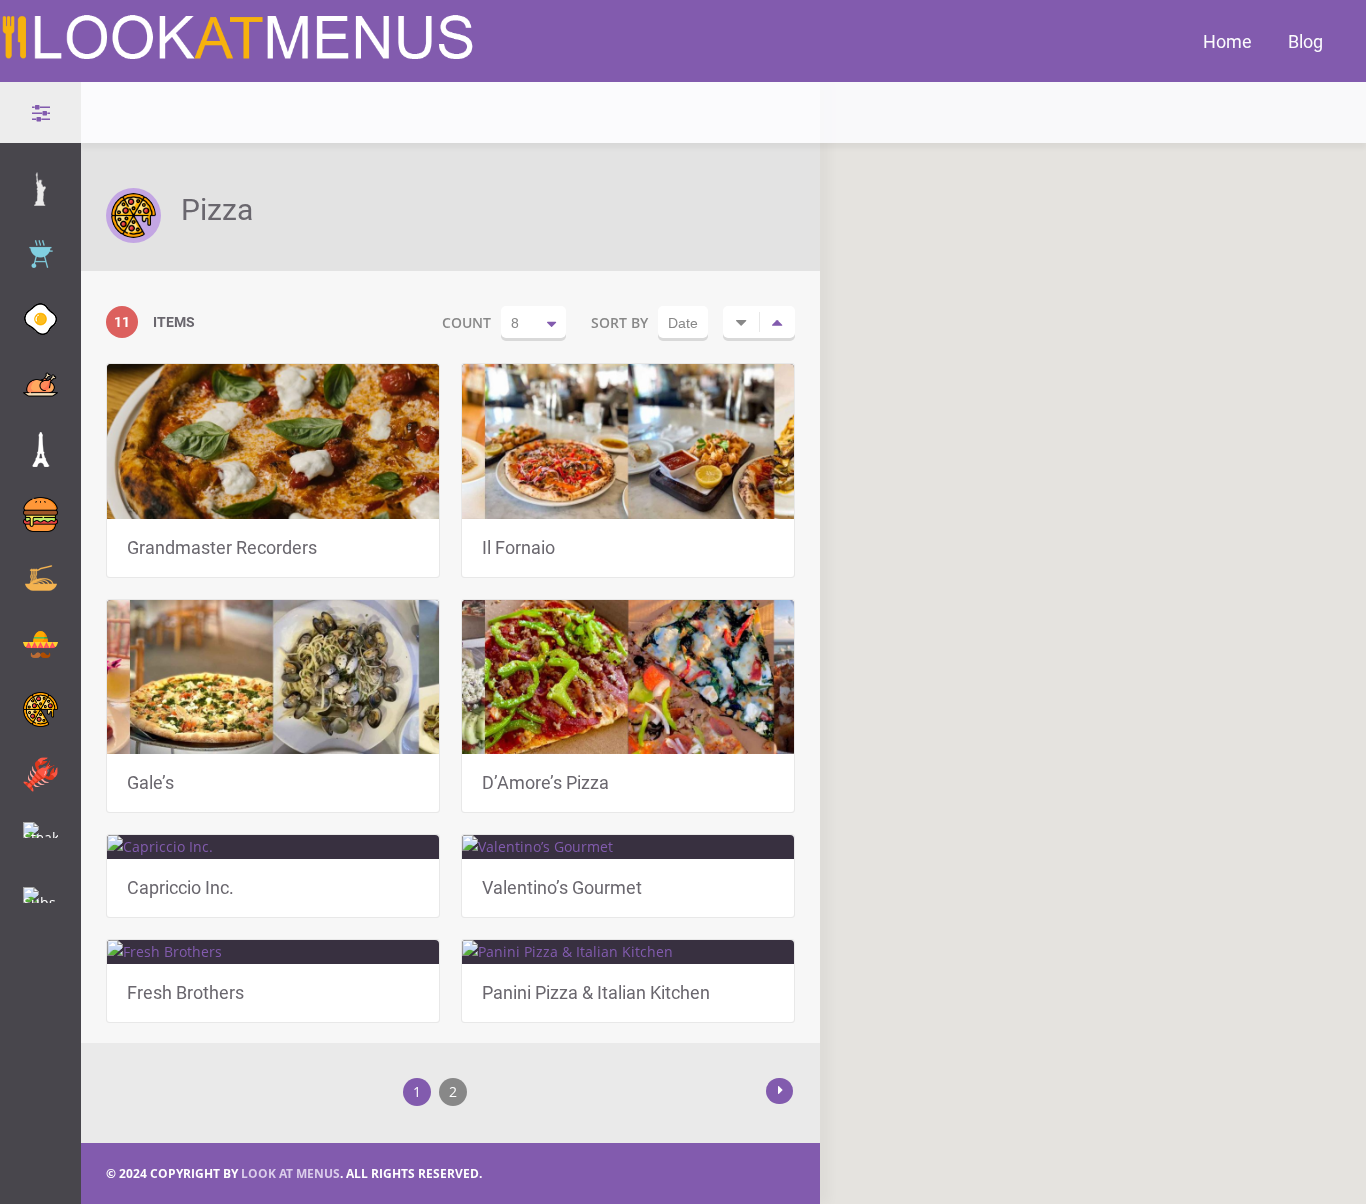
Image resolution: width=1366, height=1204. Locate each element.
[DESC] (777, 322)
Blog (1305, 41)
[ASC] (741, 322)
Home (1227, 41)
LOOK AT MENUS (290, 1173)
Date (683, 323)
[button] (1111, 614)
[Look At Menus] (239, 54)
